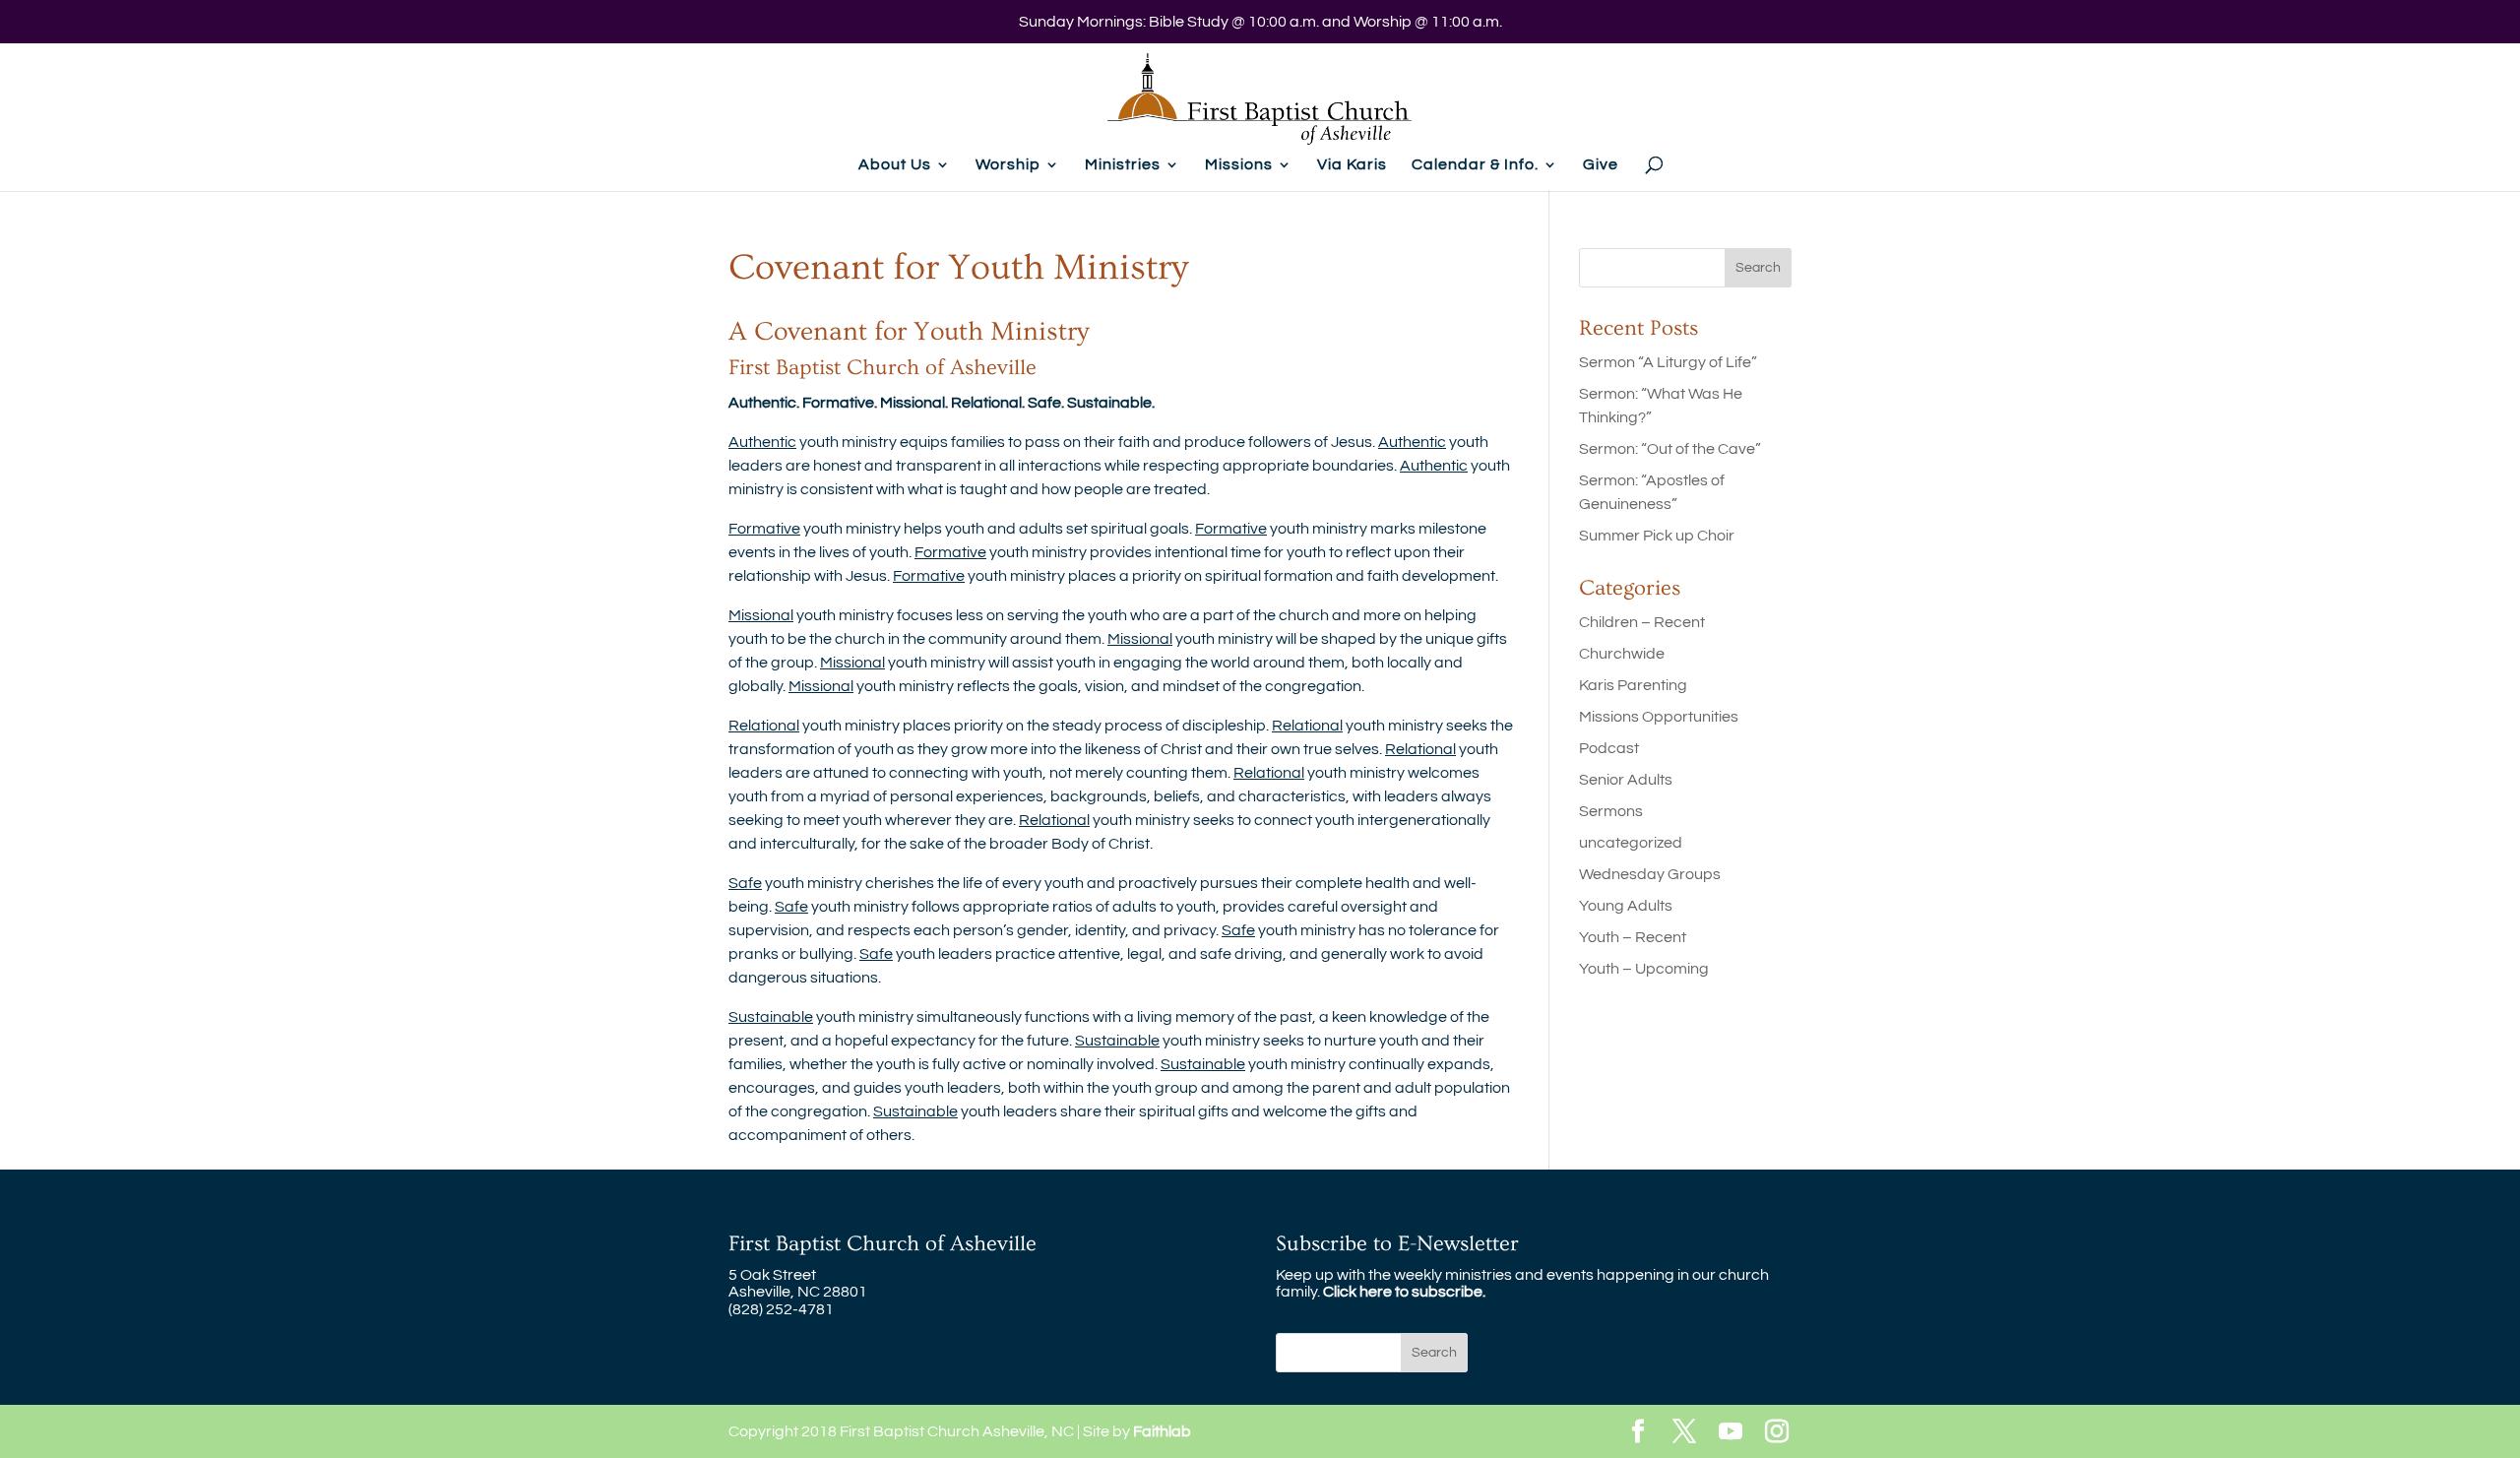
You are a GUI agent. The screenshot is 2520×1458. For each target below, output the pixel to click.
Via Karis (1352, 165)
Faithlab (1162, 1431)
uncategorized (1631, 843)
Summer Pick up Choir (1657, 536)
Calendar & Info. (1475, 165)
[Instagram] (1777, 1433)
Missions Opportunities (1659, 717)
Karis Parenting (1633, 685)
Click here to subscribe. (1404, 1292)
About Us (895, 165)
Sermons (1611, 811)
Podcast (1609, 748)
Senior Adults (1626, 780)
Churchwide (1622, 654)
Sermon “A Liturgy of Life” (1668, 362)
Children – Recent (1642, 622)
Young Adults (1626, 906)
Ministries (1123, 165)
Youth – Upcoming (1644, 969)
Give (1601, 165)
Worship (1008, 165)
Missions (1239, 165)
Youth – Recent (1633, 937)
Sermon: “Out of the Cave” (1670, 449)
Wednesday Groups (1650, 874)
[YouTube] (1731, 1433)
